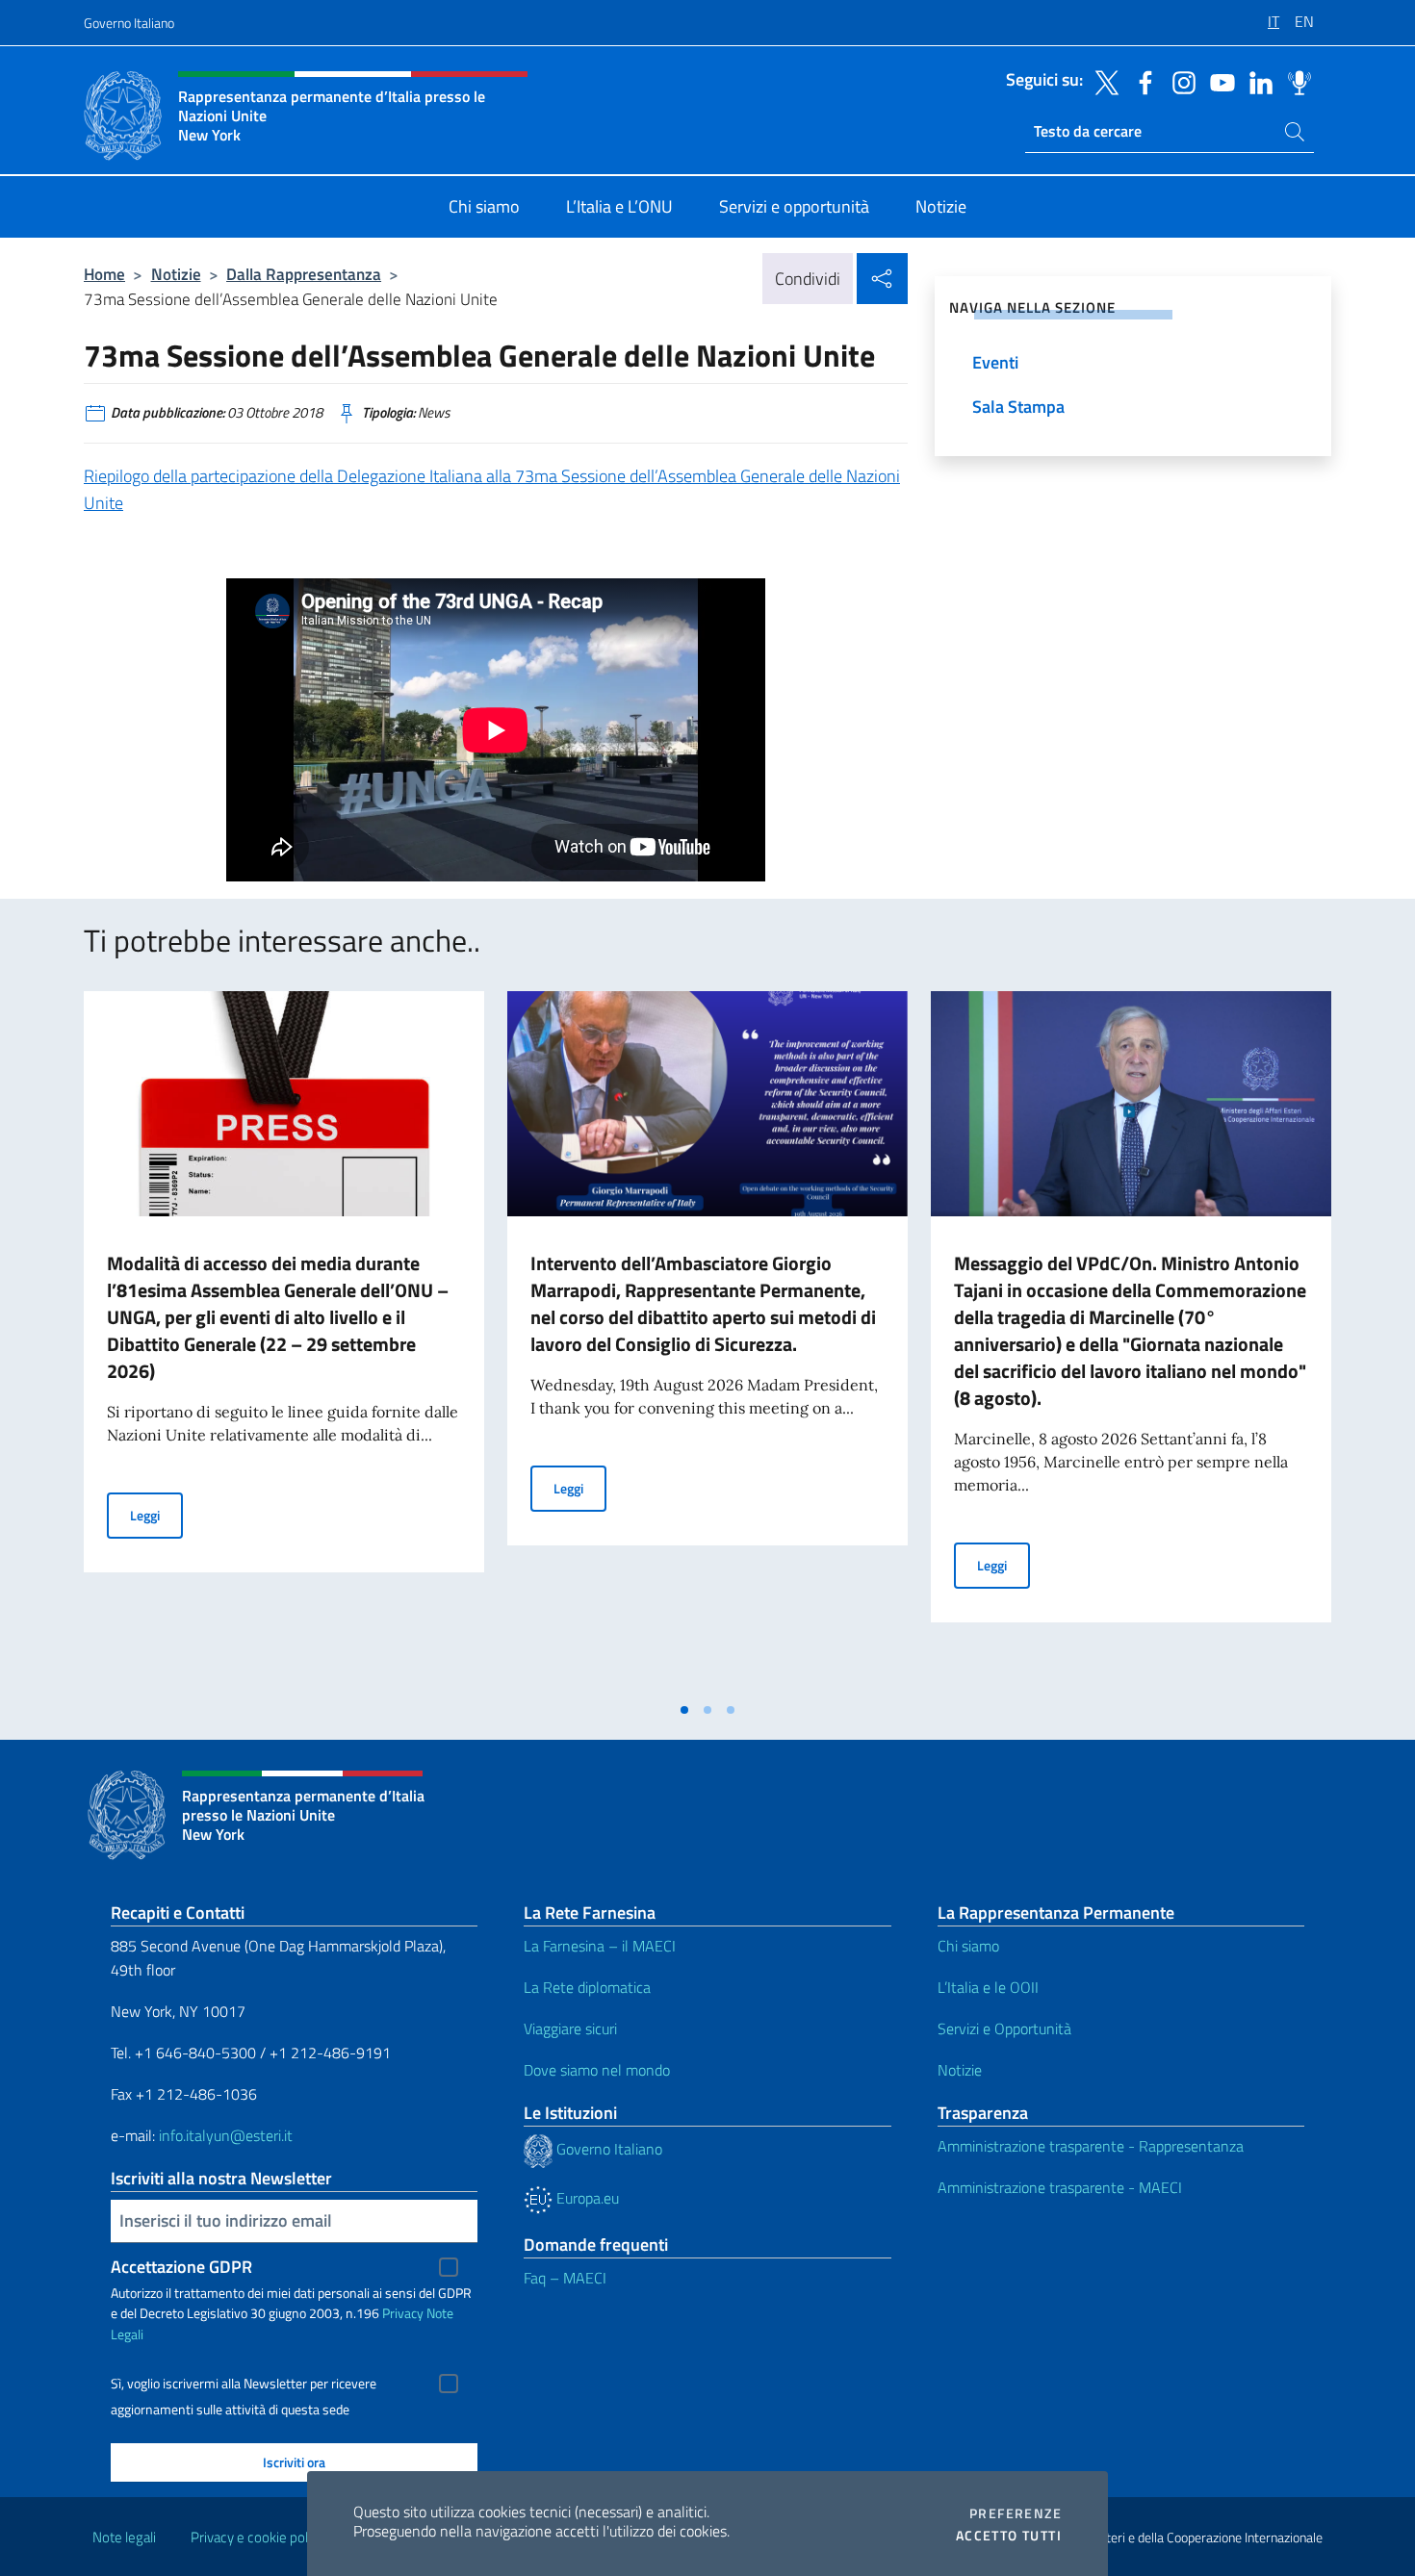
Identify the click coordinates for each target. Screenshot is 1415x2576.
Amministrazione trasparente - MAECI (1060, 2187)
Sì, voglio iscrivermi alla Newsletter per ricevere (244, 2384)
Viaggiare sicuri (570, 2028)
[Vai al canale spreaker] (1295, 81)
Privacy (403, 2313)
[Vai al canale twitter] (1102, 81)
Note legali (124, 2537)
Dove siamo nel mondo (597, 2070)
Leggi (156, 1515)
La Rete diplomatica (587, 1987)
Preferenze (1016, 2513)
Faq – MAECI (565, 2278)
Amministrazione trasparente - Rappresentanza (1091, 2146)
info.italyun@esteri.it (226, 2135)
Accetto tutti (1009, 2536)
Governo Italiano (129, 23)
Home (104, 274)
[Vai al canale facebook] (1141, 81)
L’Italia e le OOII (988, 1987)
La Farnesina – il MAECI (600, 1946)
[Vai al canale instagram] (1179, 81)
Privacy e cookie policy (257, 2537)
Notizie (176, 274)
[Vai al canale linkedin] (1256, 81)
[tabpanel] (284, 1341)
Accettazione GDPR (181, 2267)
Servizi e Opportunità (1004, 2028)
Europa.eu (586, 2198)
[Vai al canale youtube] (1218, 81)
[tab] (684, 1710)
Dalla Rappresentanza (304, 274)
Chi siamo (968, 1946)
